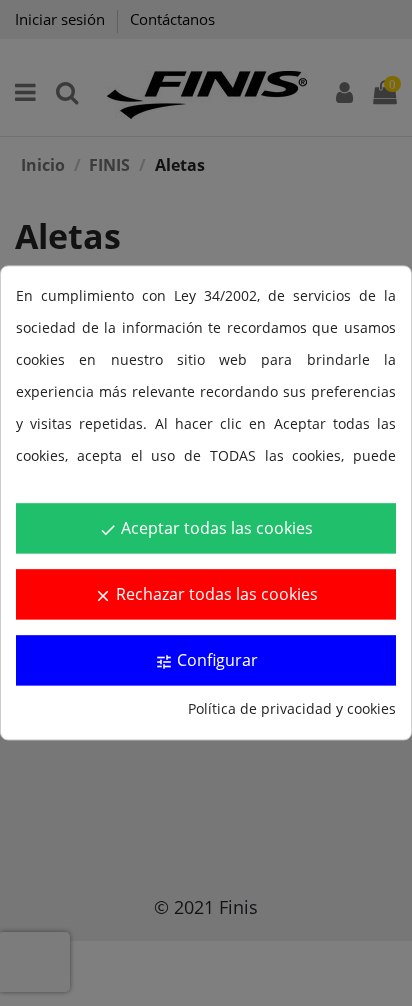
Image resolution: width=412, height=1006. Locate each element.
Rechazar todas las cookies (206, 595)
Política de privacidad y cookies (292, 709)
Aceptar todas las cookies (206, 529)
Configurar (206, 661)
